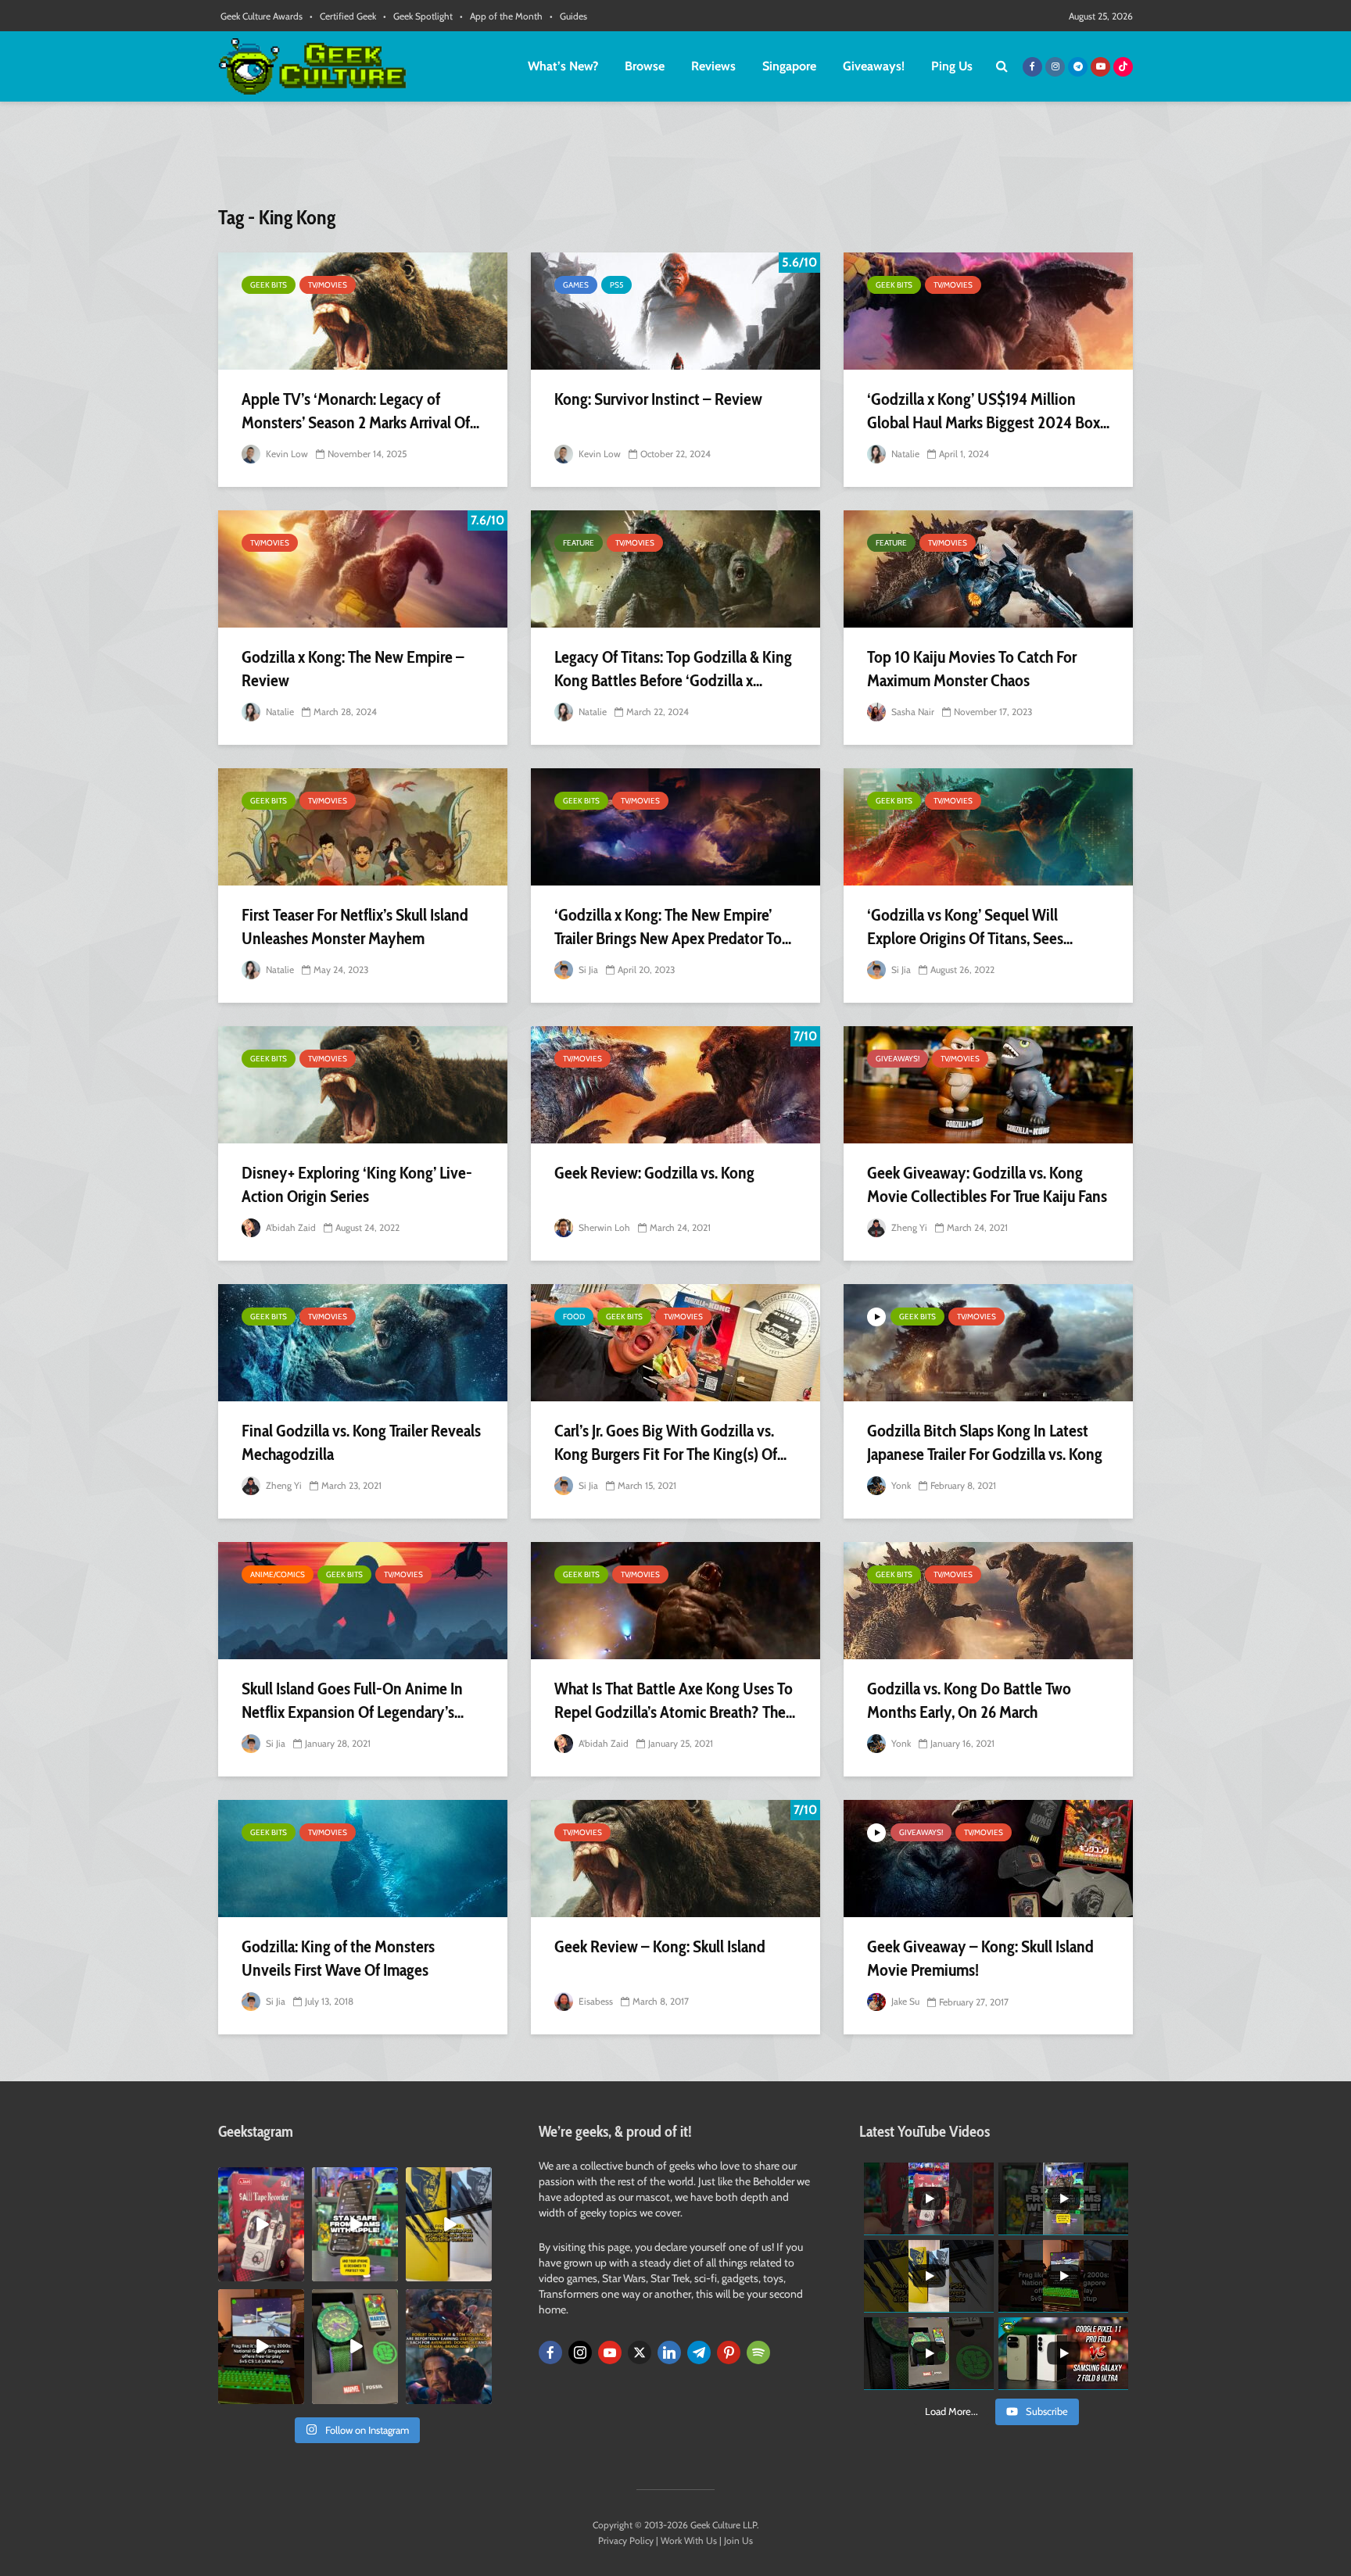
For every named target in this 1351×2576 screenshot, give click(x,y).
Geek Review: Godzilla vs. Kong (654, 1173)
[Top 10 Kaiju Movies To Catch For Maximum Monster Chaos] (988, 569)
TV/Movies (328, 285)
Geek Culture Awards (262, 16)
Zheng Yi (908, 1227)
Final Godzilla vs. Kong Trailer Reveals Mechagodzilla (361, 1442)
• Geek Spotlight (418, 16)
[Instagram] (580, 2352)
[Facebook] (550, 2352)
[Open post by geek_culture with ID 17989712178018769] (449, 2346)
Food (574, 1317)
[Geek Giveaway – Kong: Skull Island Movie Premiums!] (988, 1859)
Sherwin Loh (603, 1227)
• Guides (568, 16)
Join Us (738, 2540)
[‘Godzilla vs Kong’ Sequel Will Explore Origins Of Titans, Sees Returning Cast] (988, 827)
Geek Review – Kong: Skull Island (660, 1946)
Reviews (713, 66)
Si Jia (587, 970)
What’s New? (563, 66)
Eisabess (595, 2001)
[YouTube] (610, 2352)
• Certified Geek (343, 16)
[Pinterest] (729, 2352)
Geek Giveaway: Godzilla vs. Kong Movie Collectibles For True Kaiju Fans (987, 1184)
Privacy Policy (626, 2540)
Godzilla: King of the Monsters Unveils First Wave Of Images (338, 1958)
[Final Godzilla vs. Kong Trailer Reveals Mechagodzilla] (363, 1343)
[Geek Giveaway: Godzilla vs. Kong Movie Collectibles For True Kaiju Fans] (988, 1085)
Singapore (789, 66)
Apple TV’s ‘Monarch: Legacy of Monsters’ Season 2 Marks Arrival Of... (360, 411)
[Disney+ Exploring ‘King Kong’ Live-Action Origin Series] (363, 1085)
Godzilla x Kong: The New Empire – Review (353, 669)
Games (576, 285)
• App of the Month (501, 16)
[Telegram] (699, 2352)
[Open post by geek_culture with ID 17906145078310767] (261, 2224)
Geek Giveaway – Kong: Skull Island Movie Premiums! (980, 1958)
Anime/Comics (278, 1574)
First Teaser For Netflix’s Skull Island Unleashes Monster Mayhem (355, 927)
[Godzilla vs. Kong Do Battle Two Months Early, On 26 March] (988, 1601)
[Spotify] (758, 2352)
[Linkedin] (669, 2352)
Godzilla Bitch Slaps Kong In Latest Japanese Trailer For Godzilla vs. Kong (985, 1442)
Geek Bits (269, 285)
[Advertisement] (675, 160)
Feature (579, 543)
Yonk (900, 1485)
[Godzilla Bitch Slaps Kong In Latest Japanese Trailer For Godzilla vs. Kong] (988, 1343)
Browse (645, 66)
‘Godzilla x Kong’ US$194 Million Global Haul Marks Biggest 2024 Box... (988, 411)
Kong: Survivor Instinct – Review (658, 399)
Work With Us (689, 2540)
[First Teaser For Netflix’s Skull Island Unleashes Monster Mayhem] (363, 827)
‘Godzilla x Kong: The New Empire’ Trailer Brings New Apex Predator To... (673, 927)
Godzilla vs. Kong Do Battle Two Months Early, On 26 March (969, 1700)
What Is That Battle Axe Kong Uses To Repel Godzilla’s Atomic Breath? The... (675, 1700)
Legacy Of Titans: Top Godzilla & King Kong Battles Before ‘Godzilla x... (673, 669)
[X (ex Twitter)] (640, 2352)
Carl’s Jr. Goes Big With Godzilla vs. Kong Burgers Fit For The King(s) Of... (670, 1442)
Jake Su (904, 2001)
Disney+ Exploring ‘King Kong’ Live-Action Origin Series (357, 1184)
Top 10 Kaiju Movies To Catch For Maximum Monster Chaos (972, 669)
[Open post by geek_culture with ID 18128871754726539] (449, 2224)
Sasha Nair (912, 712)
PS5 (616, 285)
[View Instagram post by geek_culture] (295, 2273)
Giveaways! (874, 66)
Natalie (904, 454)
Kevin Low (286, 454)
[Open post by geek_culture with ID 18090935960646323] (261, 2346)
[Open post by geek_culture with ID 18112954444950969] (355, 2224)
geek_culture (260, 2179)
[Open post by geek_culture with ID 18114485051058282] (355, 2346)
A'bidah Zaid (290, 1227)
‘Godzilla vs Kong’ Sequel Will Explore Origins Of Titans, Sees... (970, 927)
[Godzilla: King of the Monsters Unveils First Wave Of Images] (363, 1859)
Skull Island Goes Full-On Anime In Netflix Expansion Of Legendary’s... (353, 1700)
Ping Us (952, 66)
